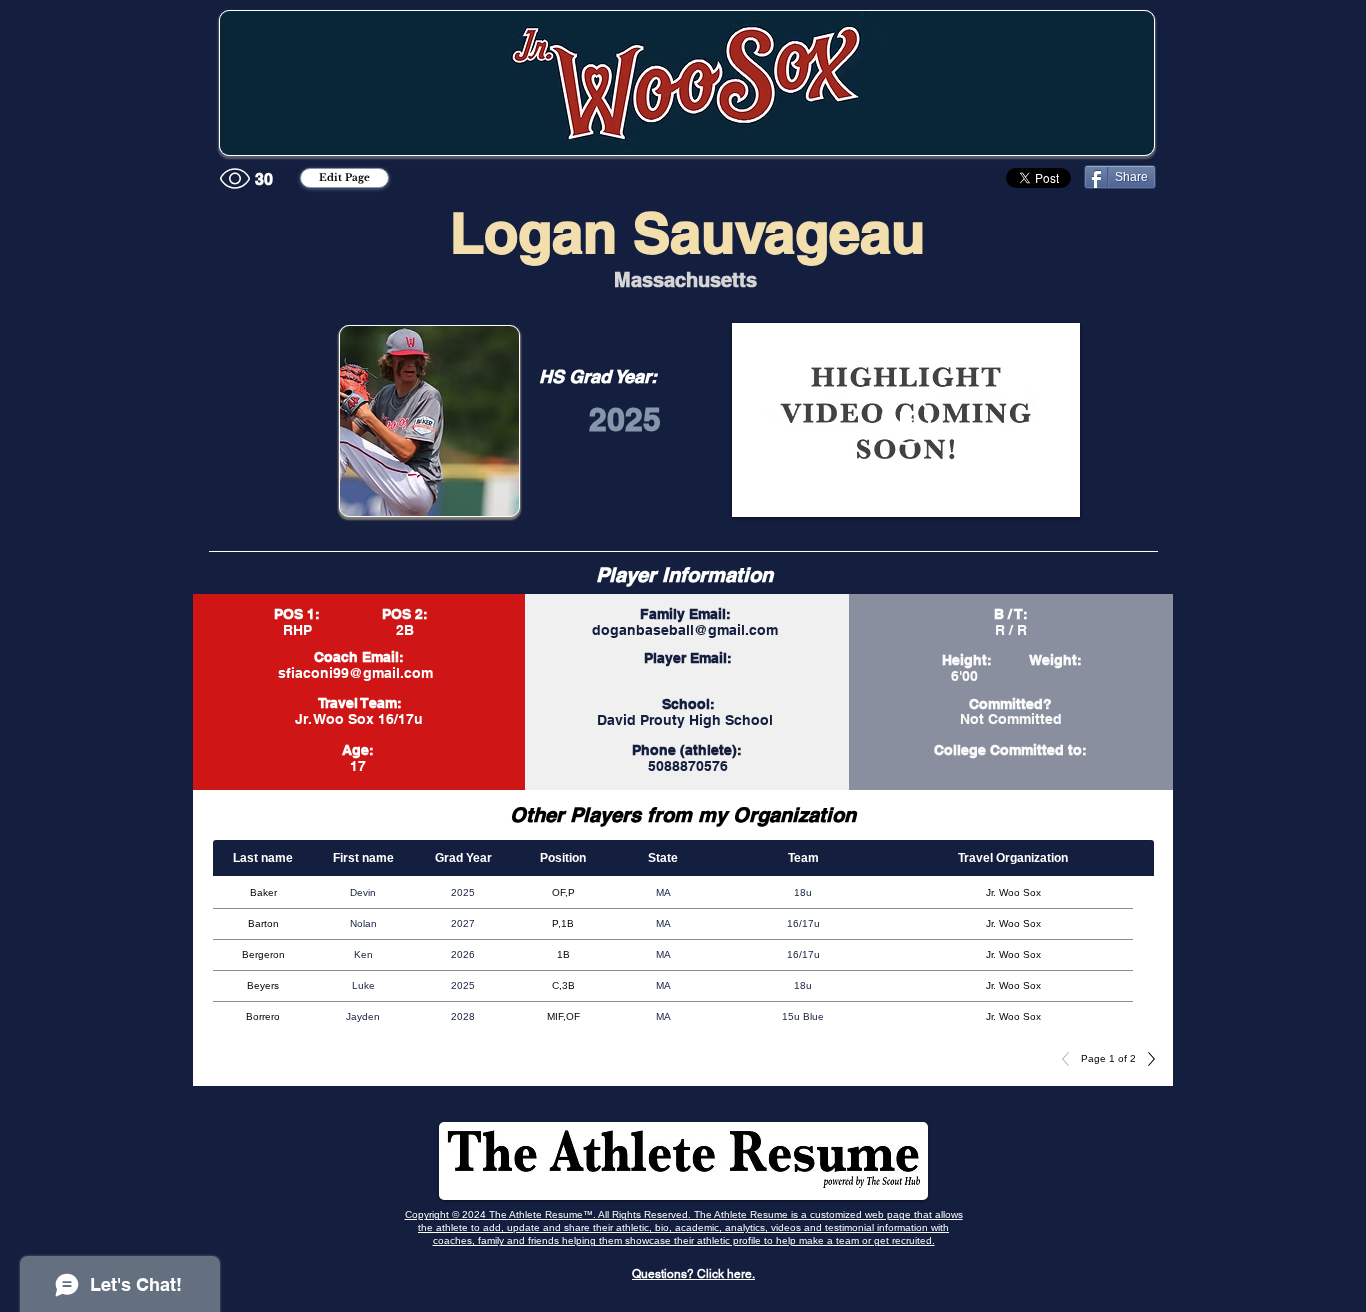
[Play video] (906, 420)
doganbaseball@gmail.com (685, 630)
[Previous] (1071, 1059)
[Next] (1146, 1059)
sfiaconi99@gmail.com (355, 673)
